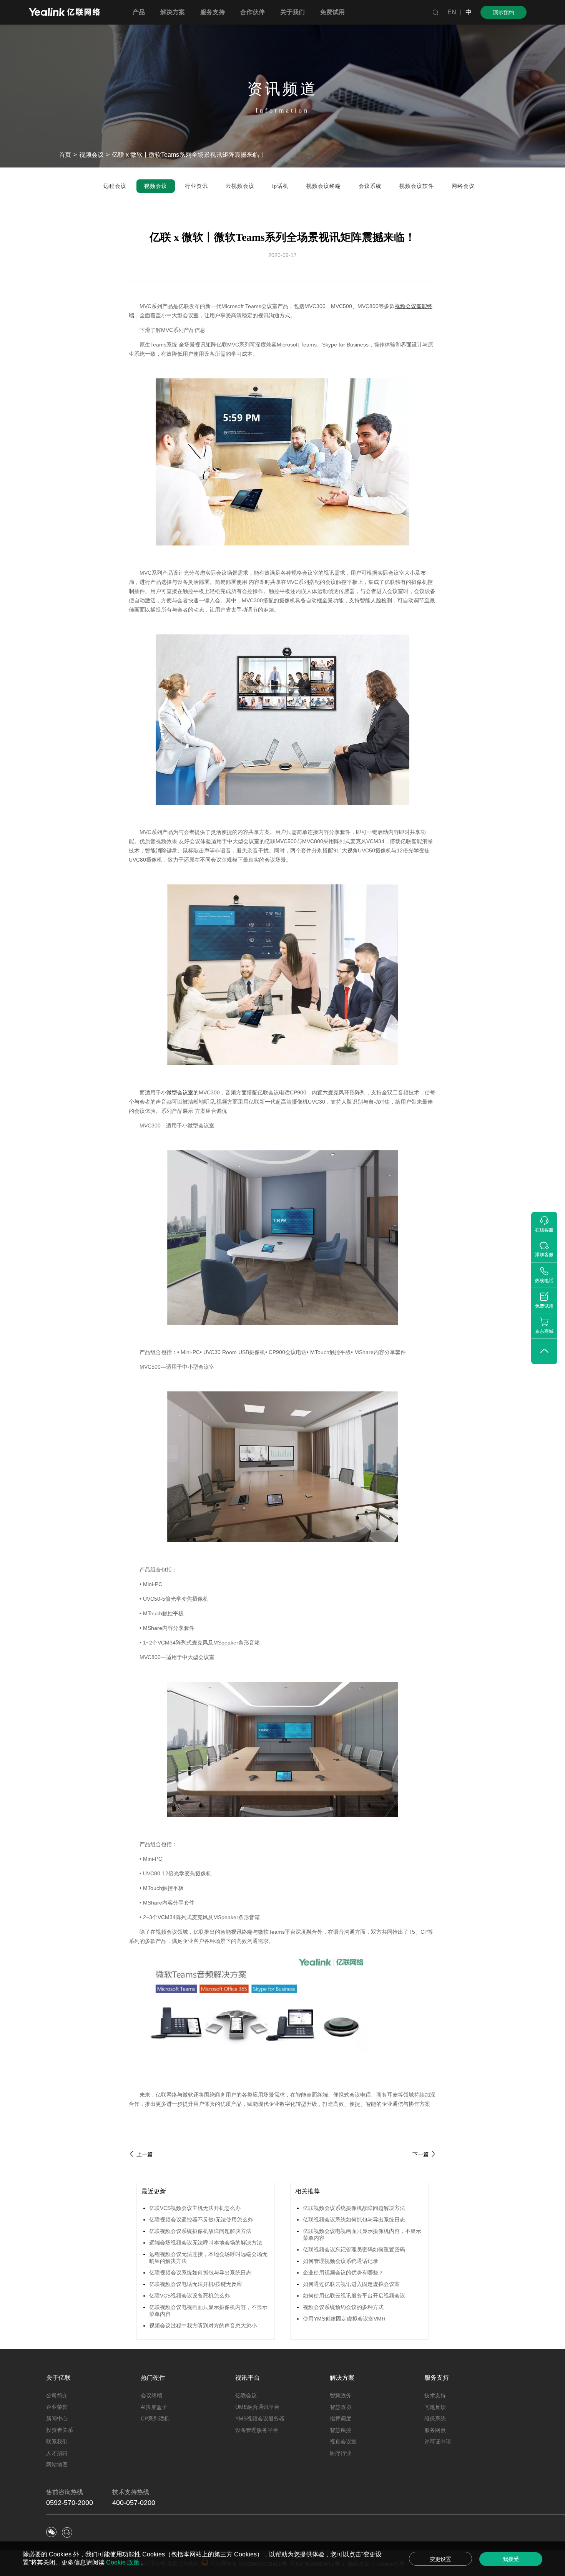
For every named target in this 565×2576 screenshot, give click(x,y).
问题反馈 (435, 2407)
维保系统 (435, 2419)
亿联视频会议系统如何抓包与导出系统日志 (200, 2273)
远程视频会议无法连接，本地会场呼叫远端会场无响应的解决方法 (208, 2258)
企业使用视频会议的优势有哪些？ (343, 2273)
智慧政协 (341, 2407)
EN (452, 12)
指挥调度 (341, 2419)
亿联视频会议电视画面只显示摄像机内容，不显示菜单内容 (208, 2311)
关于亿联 (58, 2378)
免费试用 (332, 12)
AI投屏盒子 (154, 2407)
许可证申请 (438, 2442)
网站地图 (57, 2465)
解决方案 (342, 2378)
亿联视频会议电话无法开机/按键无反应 (196, 2284)
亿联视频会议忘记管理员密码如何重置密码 (354, 2249)
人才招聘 (57, 2453)
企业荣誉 (57, 2407)
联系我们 (57, 2442)
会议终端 (151, 2395)
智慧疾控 (341, 2430)
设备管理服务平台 (257, 2430)
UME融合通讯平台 (257, 2407)
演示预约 (504, 12)
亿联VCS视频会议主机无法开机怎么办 (195, 2208)
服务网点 (435, 2430)
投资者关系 (60, 2430)
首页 (65, 155)
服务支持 (437, 2378)
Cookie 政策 (124, 2562)
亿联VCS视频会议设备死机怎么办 (189, 2296)
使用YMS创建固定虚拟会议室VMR (344, 2319)
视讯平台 (248, 2378)
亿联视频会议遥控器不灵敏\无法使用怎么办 (201, 2220)
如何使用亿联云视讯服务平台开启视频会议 (354, 2296)
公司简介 (57, 2395)
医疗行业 (341, 2453)
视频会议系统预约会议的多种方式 (343, 2307)
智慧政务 (341, 2395)
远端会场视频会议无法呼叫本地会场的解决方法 (206, 2243)
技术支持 (435, 2395)
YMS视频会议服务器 (260, 2419)
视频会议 (91, 155)
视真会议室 (343, 2442)
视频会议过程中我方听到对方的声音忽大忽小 (203, 2326)
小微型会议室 (177, 1092)
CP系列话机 (155, 2419)
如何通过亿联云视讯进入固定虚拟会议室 (351, 2284)
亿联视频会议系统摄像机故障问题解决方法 (200, 2231)
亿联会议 (246, 2395)
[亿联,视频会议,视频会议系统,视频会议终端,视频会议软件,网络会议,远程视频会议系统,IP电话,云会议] (64, 13)
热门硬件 (153, 2378)
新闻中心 (57, 2419)
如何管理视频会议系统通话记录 (341, 2261)
